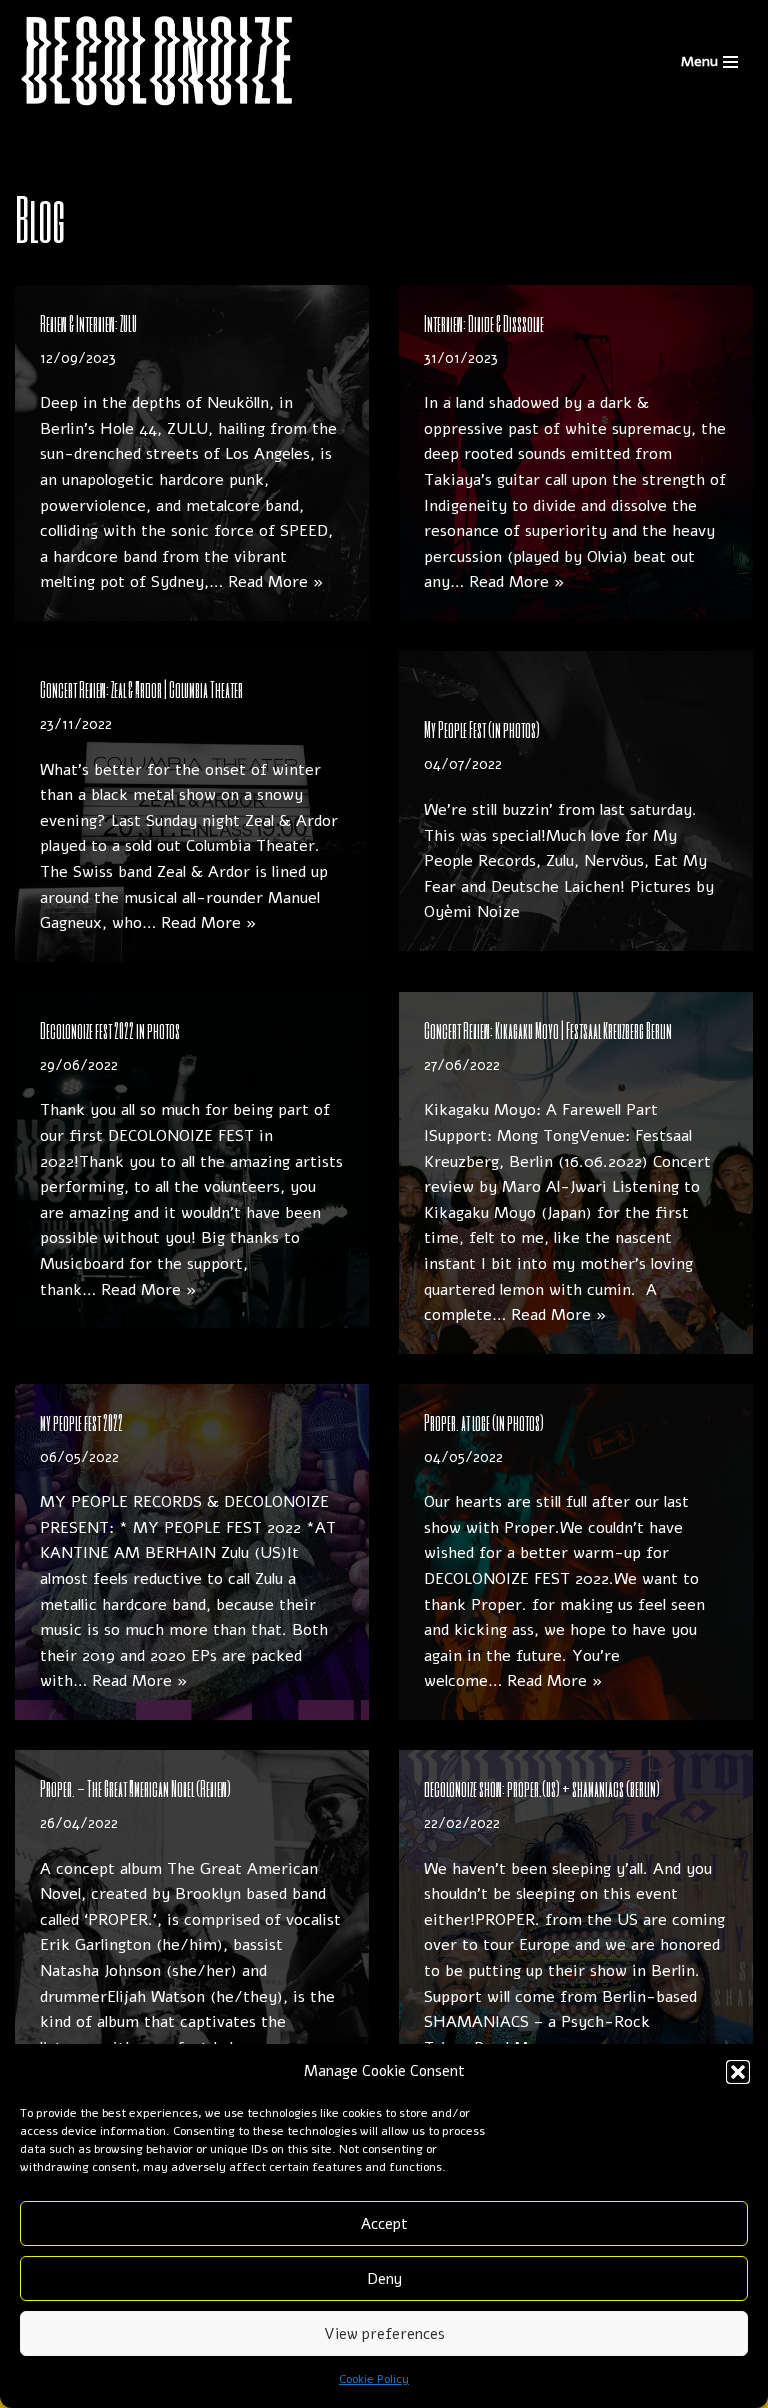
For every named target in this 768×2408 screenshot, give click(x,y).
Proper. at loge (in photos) (484, 1422)
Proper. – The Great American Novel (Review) (135, 1788)
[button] (738, 2072)
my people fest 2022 (81, 1422)
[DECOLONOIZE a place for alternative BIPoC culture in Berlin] (158, 61)
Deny (384, 2279)
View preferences (384, 2334)
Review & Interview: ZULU (88, 323)
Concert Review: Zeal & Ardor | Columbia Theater (141, 689)
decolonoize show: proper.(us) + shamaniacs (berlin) (542, 1788)
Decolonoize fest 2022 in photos (110, 1030)
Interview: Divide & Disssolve (484, 323)
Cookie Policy (374, 2379)
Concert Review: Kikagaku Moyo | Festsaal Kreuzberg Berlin (548, 1030)
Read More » (276, 582)
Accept (384, 2224)
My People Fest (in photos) (482, 729)
